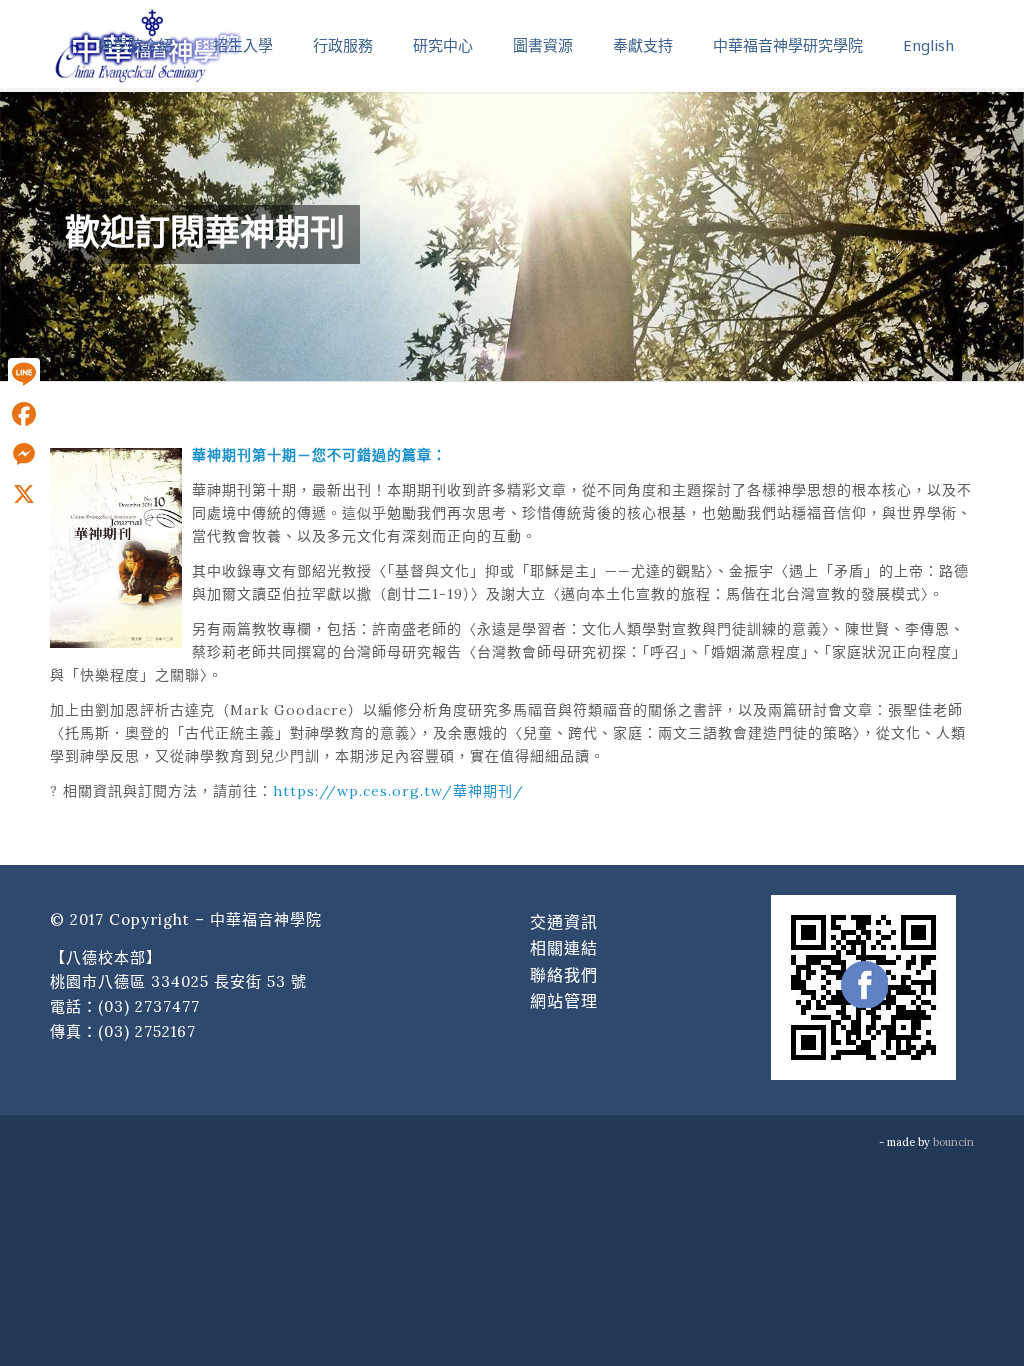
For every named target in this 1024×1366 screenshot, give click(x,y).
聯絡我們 (564, 975)
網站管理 (564, 1001)
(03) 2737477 (149, 1006)
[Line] (24, 374)
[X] (24, 494)
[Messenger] (24, 454)
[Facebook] (24, 414)
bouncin (953, 1142)
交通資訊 (564, 922)
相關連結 (564, 948)
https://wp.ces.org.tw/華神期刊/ (398, 791)
